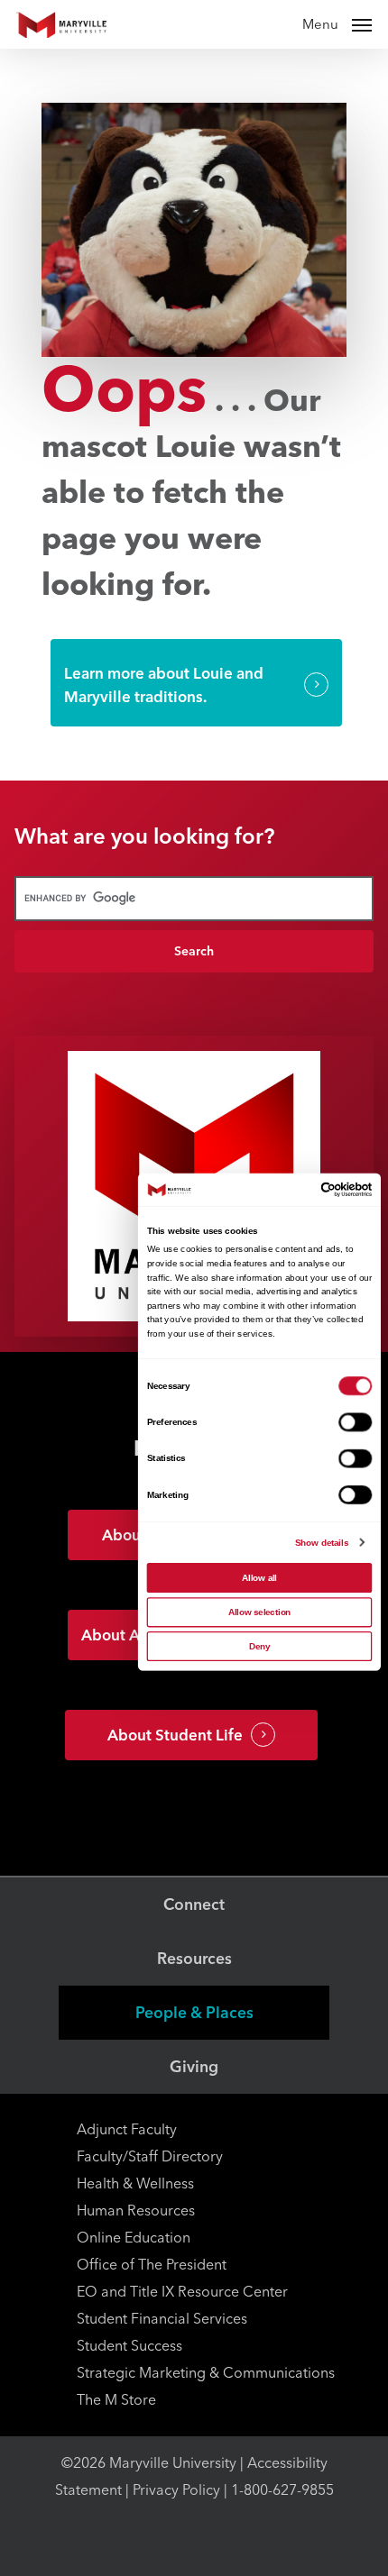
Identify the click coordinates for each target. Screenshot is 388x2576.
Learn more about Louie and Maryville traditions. (164, 685)
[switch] (355, 1423)
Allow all (259, 1578)
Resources (194, 1958)
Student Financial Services (162, 2319)
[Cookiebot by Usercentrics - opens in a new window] (321, 1189)
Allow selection (260, 1612)
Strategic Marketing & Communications (206, 2373)
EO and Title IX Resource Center (182, 2292)
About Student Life (175, 1735)
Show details (322, 1543)
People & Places (194, 2012)
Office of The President (152, 2265)
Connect (194, 1904)
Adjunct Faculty (127, 2129)
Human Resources (136, 2211)
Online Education (134, 2238)
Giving (194, 2066)
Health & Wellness (135, 2183)
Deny (259, 1646)
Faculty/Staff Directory (150, 2156)
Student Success (129, 2346)
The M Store (116, 2400)
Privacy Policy (176, 2490)
